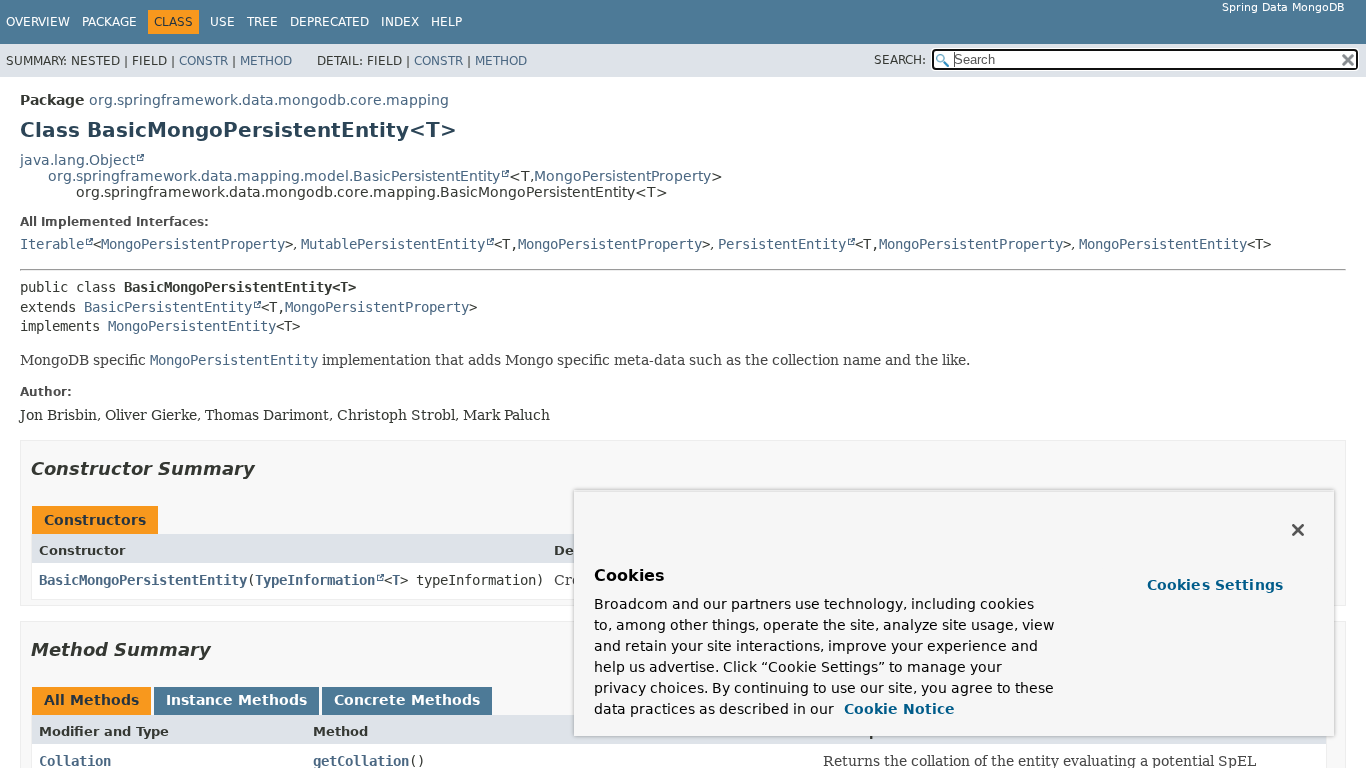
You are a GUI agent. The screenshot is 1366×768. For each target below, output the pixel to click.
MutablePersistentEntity (393, 244)
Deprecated (329, 22)
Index (400, 22)
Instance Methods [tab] (236, 700)
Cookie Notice (897, 709)
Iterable (52, 244)
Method (266, 61)
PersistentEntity (782, 244)
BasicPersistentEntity (168, 307)
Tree (262, 22)
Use (222, 22)
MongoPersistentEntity (1163, 244)
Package (109, 22)
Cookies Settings (1215, 585)
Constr (203, 61)
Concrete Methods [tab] (407, 700)
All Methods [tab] (91, 700)
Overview (38, 22)
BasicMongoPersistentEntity (143, 580)
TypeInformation (315, 580)
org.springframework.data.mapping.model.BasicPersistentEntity (274, 176)
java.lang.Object (77, 160)
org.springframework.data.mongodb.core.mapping (269, 100)
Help (446, 22)
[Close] (1298, 530)
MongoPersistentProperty (622, 176)
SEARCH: (900, 60)
